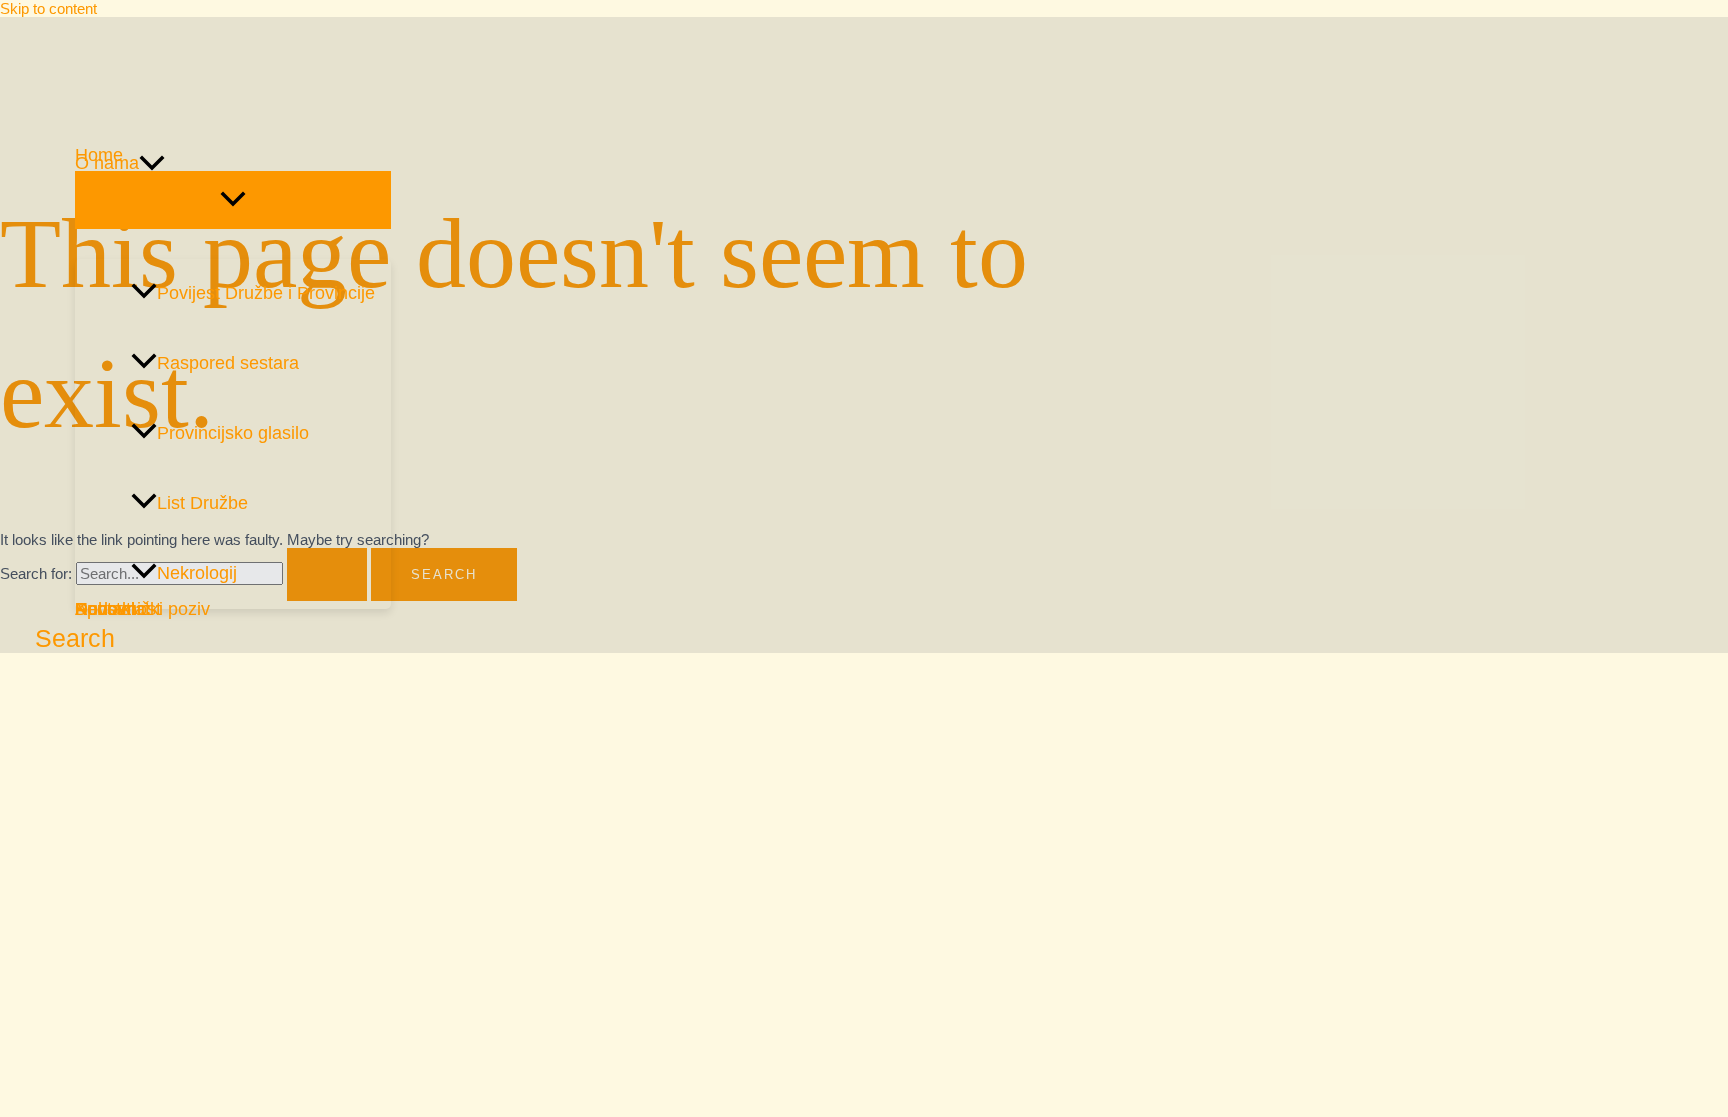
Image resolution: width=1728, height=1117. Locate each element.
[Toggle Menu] (233, 200)
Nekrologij (197, 573)
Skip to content (48, 8)
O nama (107, 163)
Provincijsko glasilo (233, 433)
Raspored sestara (228, 363)
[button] (152, 163)
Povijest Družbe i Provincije (266, 293)
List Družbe (202, 503)
